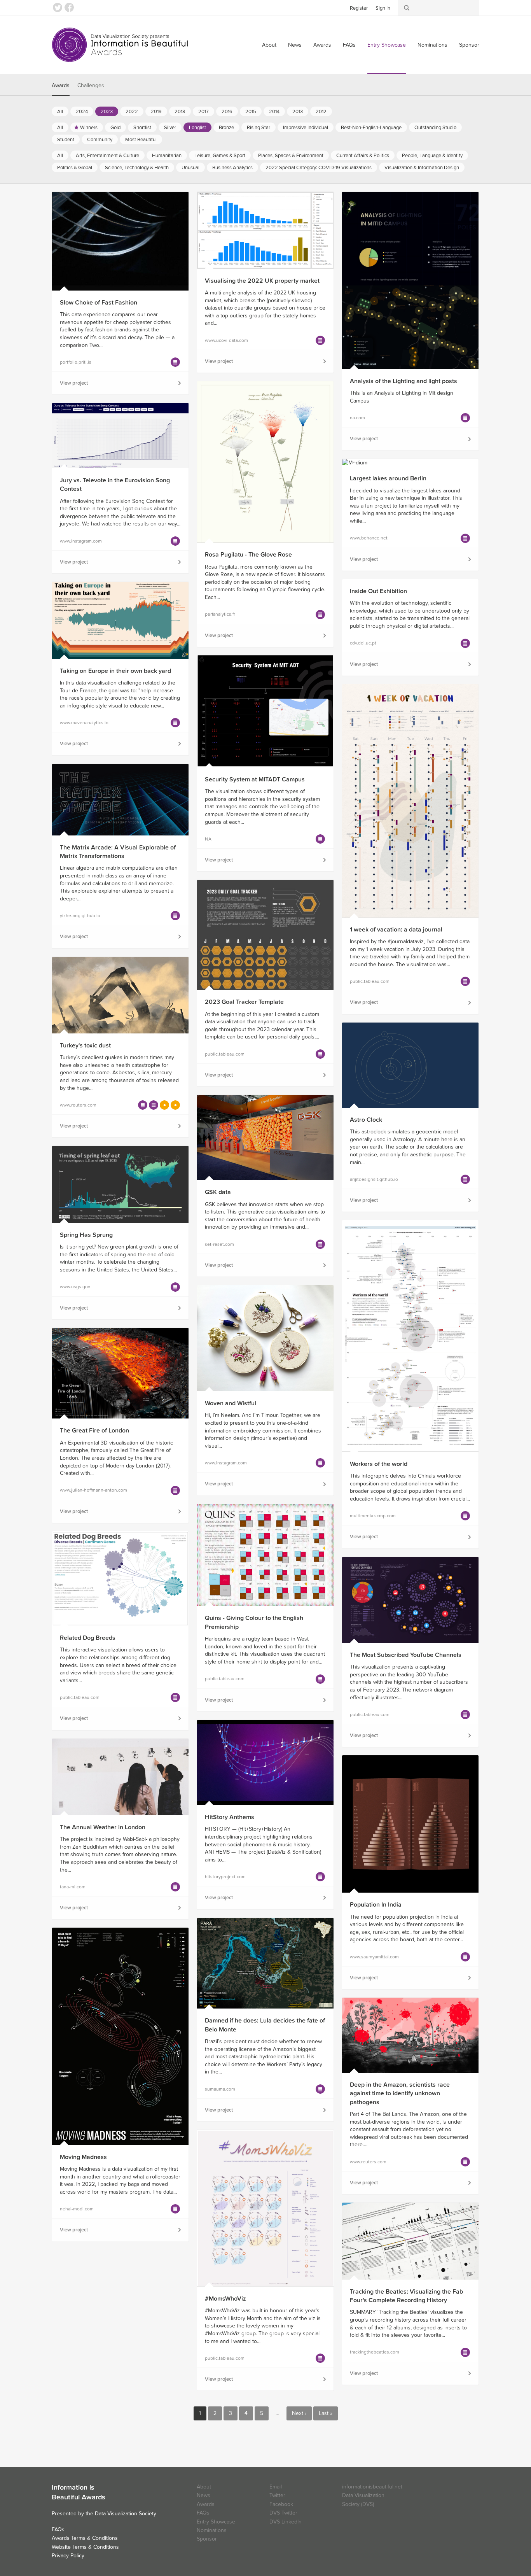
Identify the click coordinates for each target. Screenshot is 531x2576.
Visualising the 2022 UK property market (262, 281)
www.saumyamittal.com (374, 1957)
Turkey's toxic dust (85, 1045)
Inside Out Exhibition (378, 591)
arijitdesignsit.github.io (374, 1179)
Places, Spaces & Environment (291, 156)
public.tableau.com (370, 981)
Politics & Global (75, 168)
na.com (357, 418)
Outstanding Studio (435, 128)
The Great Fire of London (94, 1431)
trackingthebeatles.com (375, 2352)
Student (66, 140)
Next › (299, 2413)
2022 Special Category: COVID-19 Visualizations (319, 168)
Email (276, 2487)
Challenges (91, 85)
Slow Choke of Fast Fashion (99, 303)
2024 (82, 112)
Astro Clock (366, 1120)
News (295, 45)
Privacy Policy (68, 2556)
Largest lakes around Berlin (388, 478)
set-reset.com (219, 1244)
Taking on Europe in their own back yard (115, 671)
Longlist (197, 128)
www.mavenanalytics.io (84, 723)
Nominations (432, 45)
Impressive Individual (306, 128)
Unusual (190, 168)
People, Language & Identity (432, 156)
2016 (227, 112)
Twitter (58, 7)
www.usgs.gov (75, 1287)
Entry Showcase (387, 45)
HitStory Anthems (230, 1817)
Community (100, 140)
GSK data (218, 1192)
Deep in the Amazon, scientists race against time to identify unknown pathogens (400, 2094)
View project (74, 383)
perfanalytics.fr (220, 614)
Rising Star (259, 128)
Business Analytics (232, 168)
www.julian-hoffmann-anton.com (93, 1490)
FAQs (349, 45)
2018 (180, 112)
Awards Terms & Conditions (85, 2538)
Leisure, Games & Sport (220, 156)
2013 (298, 112)
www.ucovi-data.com (226, 340)
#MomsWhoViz (225, 2299)
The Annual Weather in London (103, 1827)
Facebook (69, 7)
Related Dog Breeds (88, 1638)
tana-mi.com (73, 1887)
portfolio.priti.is (76, 362)
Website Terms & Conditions (85, 2547)
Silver (170, 128)
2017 (203, 112)
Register (359, 8)
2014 (274, 112)
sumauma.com (220, 2089)
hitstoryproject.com (225, 1877)
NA (208, 839)
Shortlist (142, 128)
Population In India (376, 1905)
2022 (132, 112)
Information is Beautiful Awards (121, 45)
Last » (326, 2413)
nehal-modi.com (77, 2209)
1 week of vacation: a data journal (396, 930)
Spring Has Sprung (86, 1235)
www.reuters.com (78, 1105)
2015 (251, 112)
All (60, 112)
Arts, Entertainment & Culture (107, 156)
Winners (89, 128)
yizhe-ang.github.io (80, 916)
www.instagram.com (81, 541)
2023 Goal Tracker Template (244, 1002)
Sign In (383, 8)
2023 (107, 112)
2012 (321, 112)
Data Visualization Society (126, 2514)
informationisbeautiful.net (372, 2487)
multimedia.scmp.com (373, 1516)
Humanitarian (167, 156)
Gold (115, 128)
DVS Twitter (283, 2513)
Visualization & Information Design (422, 168)
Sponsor (469, 45)
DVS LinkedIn (286, 2522)
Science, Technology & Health (137, 168)
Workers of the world (379, 1464)
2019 (156, 112)
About (269, 45)
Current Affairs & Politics (363, 156)
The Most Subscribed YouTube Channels (406, 1655)
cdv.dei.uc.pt (363, 643)
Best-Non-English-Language (371, 128)
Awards (322, 45)
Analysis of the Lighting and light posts (403, 381)
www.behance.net (369, 538)
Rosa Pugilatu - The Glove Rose (248, 555)
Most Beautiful (141, 140)
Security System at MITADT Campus (255, 779)
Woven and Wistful (231, 1403)
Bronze (226, 128)
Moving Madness (83, 2157)
